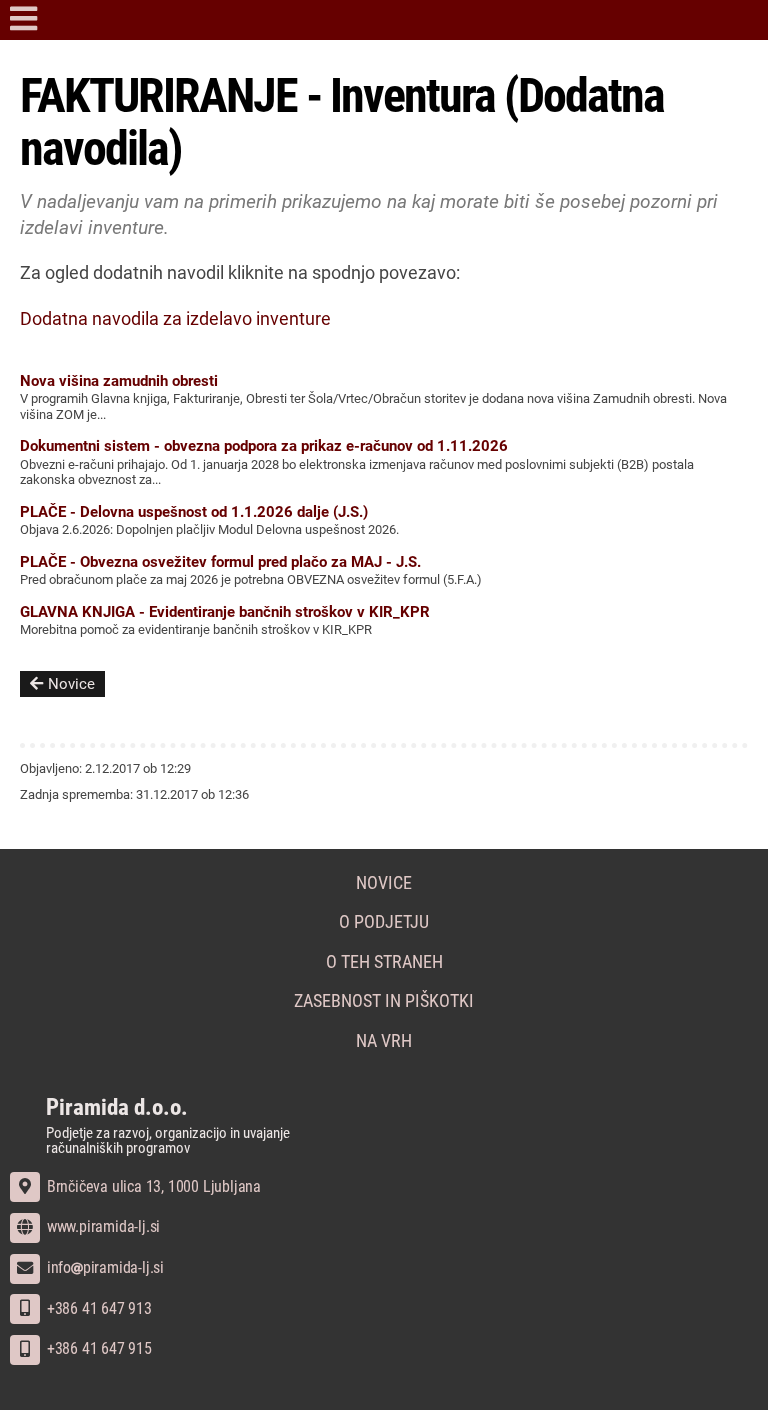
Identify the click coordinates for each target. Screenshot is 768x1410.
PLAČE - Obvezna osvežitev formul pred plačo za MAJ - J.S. (220, 562)
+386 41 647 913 (97, 1308)
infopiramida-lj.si (103, 1267)
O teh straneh (384, 962)
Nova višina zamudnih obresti (119, 381)
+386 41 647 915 (97, 1348)
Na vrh (384, 1041)
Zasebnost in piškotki (384, 1001)
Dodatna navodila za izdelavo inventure (175, 319)
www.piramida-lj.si (101, 1226)
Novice (71, 684)
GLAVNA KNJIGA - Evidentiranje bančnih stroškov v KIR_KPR (225, 612)
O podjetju (384, 922)
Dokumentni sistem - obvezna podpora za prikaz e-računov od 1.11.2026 (264, 446)
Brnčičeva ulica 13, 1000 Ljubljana (152, 1186)
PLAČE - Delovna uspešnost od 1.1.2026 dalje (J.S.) (194, 512)
